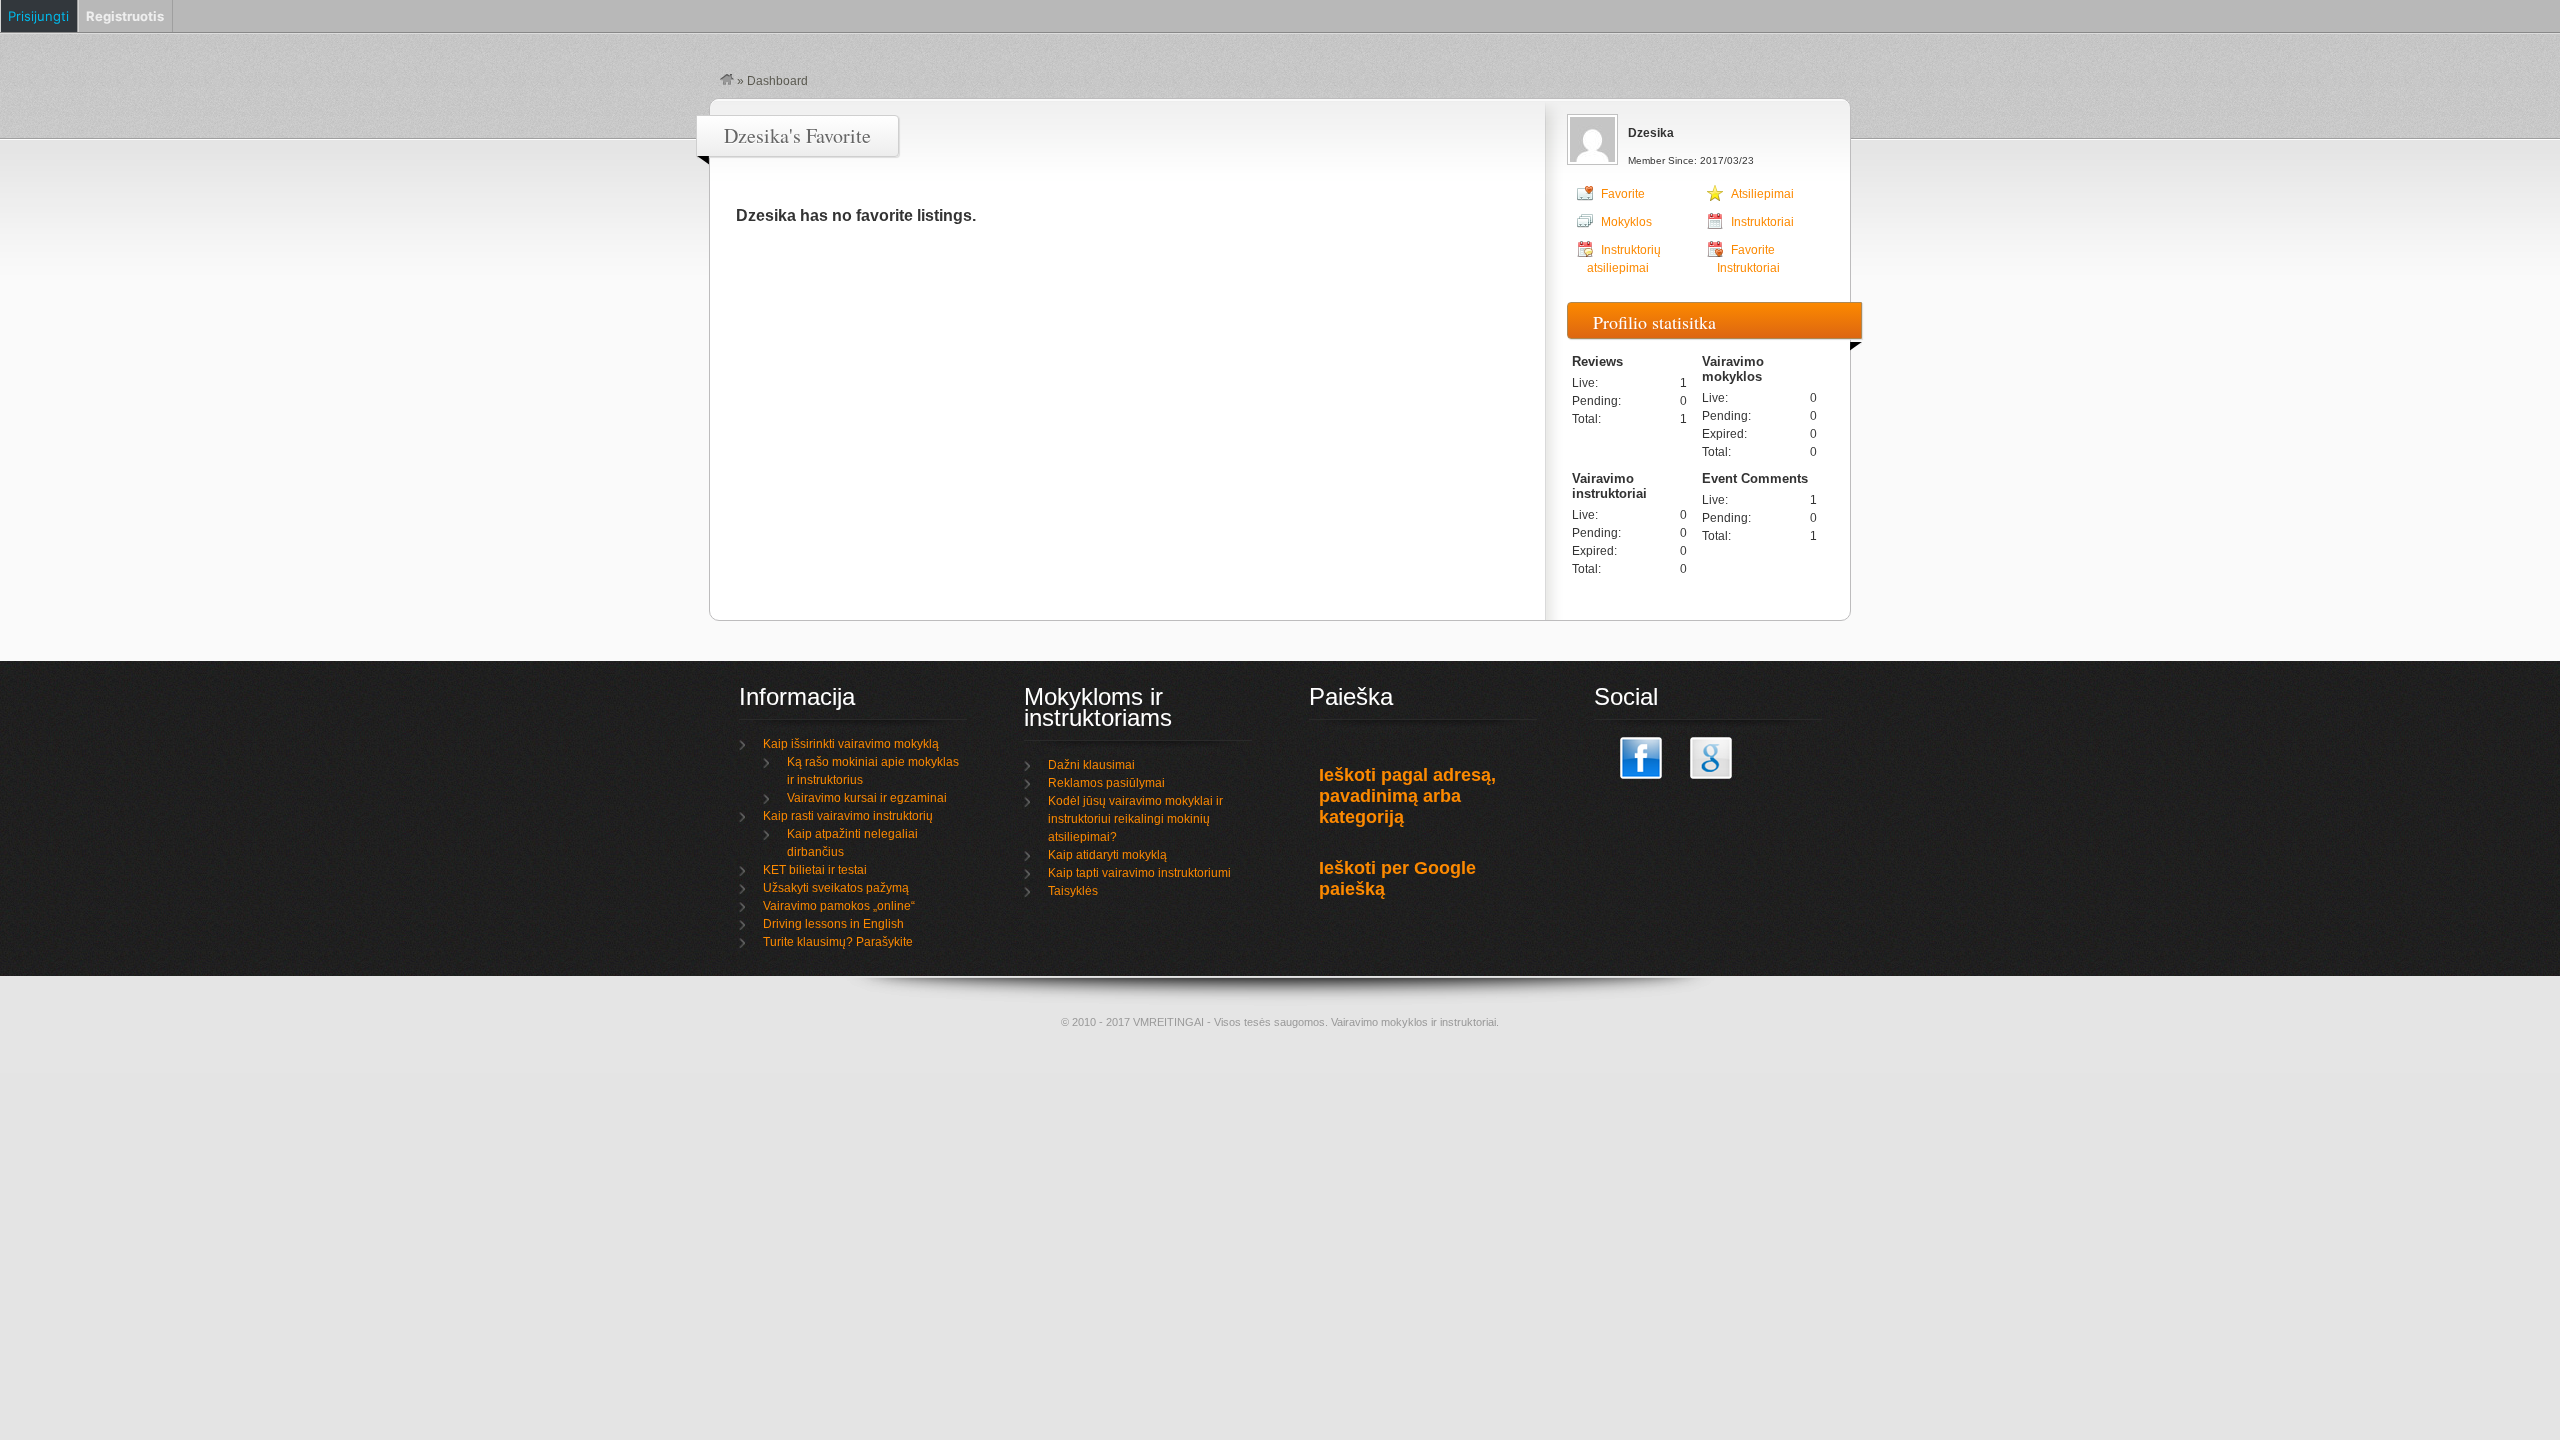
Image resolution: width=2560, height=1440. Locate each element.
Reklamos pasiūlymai (1106, 783)
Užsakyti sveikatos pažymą (836, 888)
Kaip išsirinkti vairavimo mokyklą (851, 744)
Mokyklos (1626, 222)
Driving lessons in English (833, 924)
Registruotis (125, 16)
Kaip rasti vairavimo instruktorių (848, 816)
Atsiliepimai (1762, 194)
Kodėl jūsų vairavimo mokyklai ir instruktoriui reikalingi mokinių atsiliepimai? (1135, 819)
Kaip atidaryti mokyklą (1107, 855)
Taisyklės (1073, 891)
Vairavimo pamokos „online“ (839, 906)
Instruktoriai (1762, 222)
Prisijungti (38, 16)
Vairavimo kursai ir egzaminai (867, 798)
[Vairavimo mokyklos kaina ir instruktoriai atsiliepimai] (727, 81)
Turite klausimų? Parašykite (838, 942)
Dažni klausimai (1091, 765)
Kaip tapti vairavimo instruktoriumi (1139, 873)
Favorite (1623, 194)
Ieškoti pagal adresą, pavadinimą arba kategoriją (1407, 796)
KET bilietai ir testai (815, 870)
